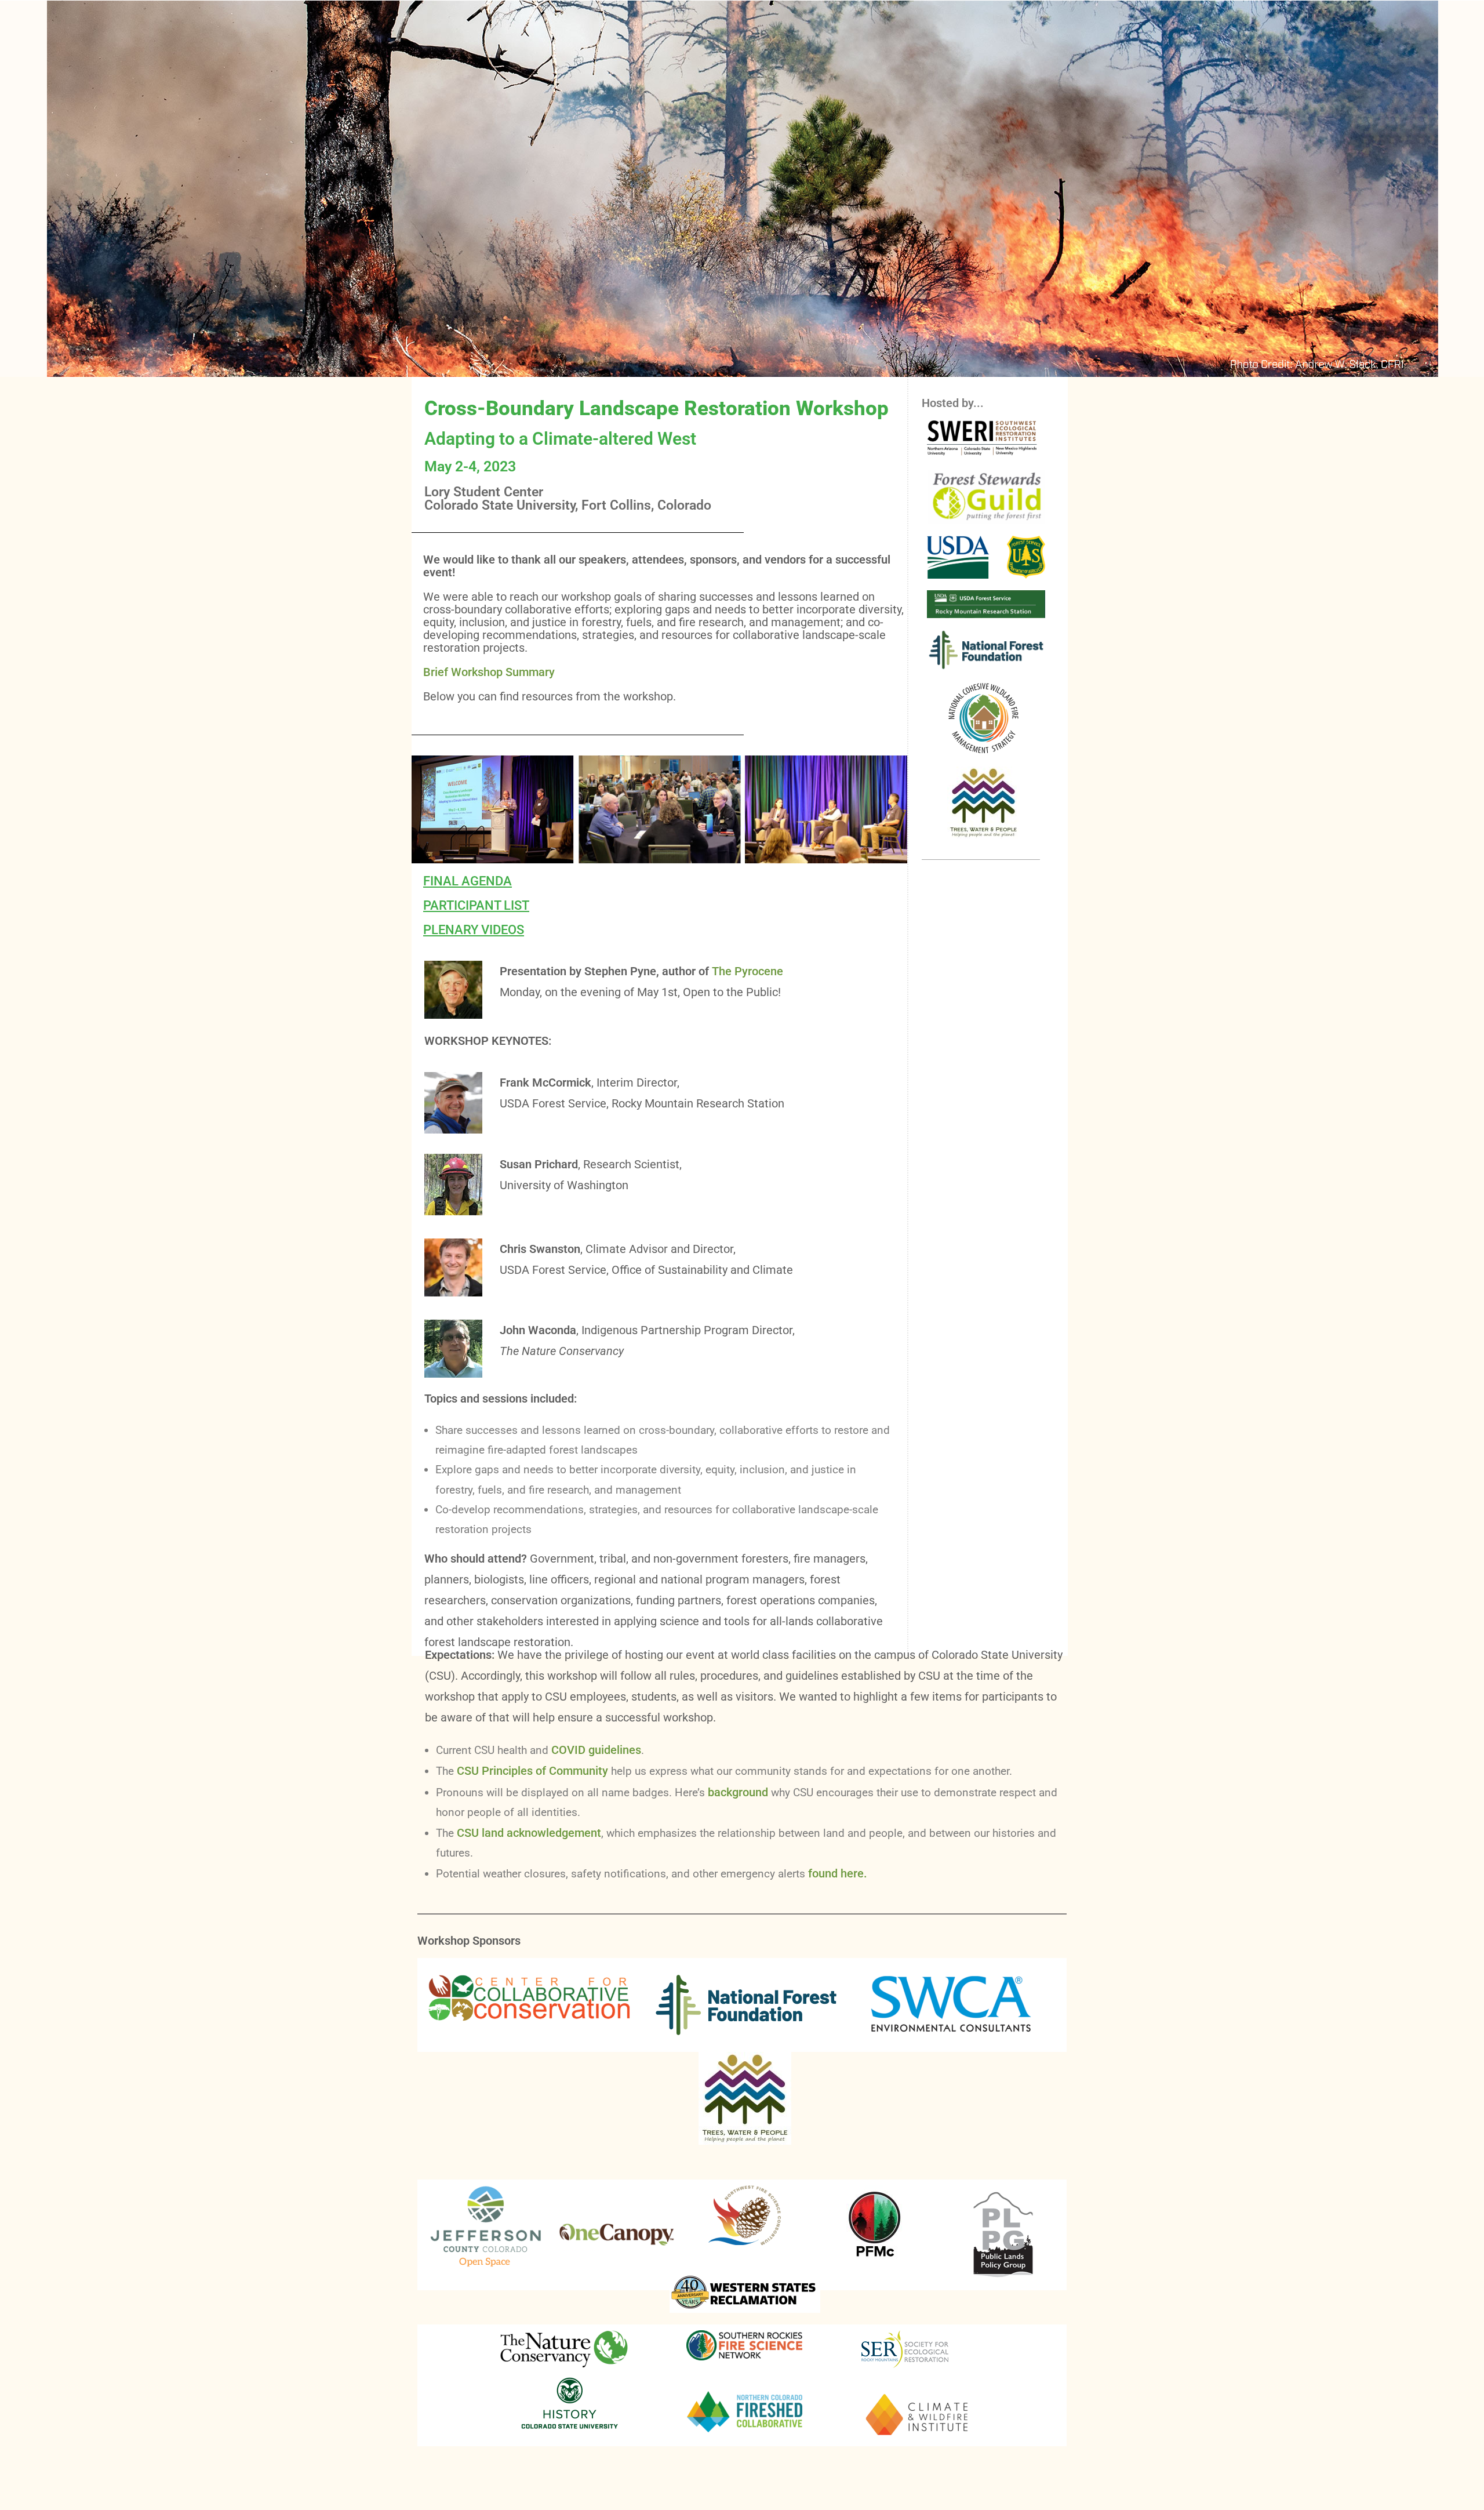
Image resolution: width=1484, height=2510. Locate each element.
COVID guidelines (596, 1750)
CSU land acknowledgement (529, 1833)
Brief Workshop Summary (489, 672)
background (738, 1792)
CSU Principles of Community (532, 1771)
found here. (838, 1873)
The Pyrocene (748, 971)
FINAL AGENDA (468, 881)
